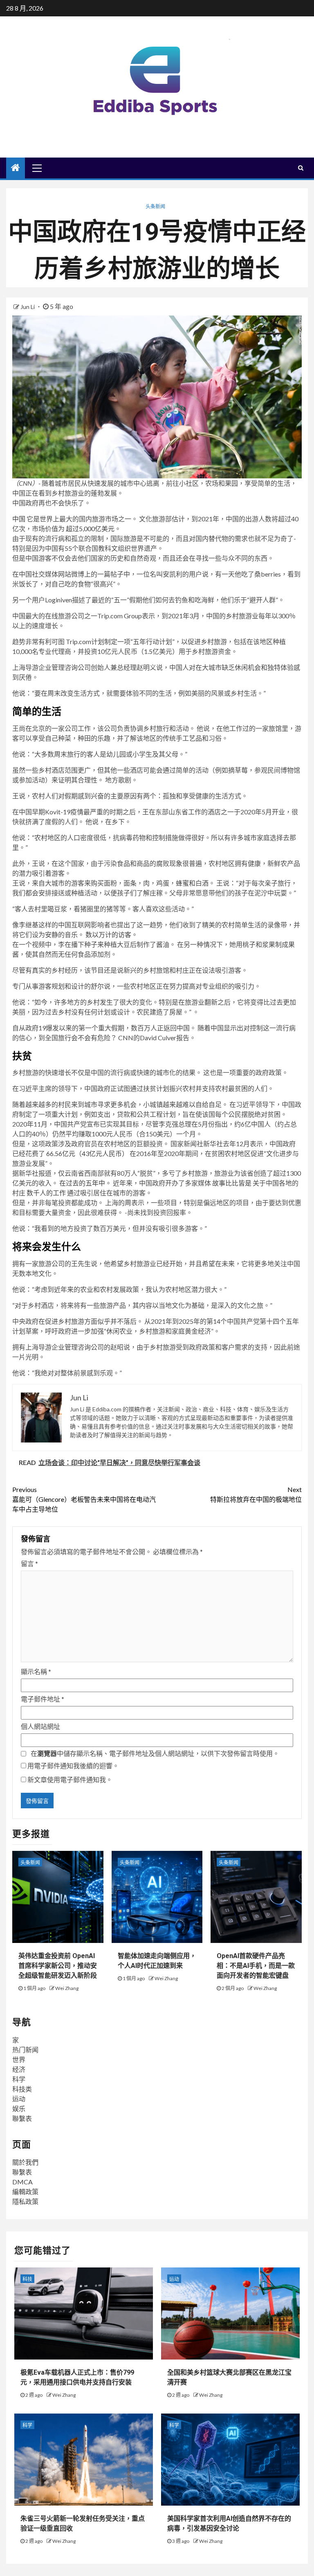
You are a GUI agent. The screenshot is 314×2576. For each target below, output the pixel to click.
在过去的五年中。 (85, 1183)
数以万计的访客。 (111, 934)
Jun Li (28, 307)
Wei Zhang (67, 1988)
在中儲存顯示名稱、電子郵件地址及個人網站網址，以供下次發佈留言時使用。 (155, 1753)
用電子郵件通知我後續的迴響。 (73, 1766)
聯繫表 (22, 2118)
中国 (19, 519)
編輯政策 (25, 2192)
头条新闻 (155, 206)
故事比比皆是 (231, 1183)
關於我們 (25, 2162)
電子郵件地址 (43, 1699)
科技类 (22, 2089)
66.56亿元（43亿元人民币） (87, 1153)
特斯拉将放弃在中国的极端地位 (256, 1494)
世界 (19, 2059)
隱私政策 (25, 2201)
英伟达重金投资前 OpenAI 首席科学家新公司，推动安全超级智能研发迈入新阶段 (58, 1966)
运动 (19, 2099)
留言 (29, 1563)
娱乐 (19, 2108)
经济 (19, 2069)
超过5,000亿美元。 (93, 528)
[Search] (301, 168)
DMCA (22, 2182)
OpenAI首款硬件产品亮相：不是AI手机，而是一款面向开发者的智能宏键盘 (256, 1966)
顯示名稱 (36, 1671)
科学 (19, 2079)
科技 (27, 2279)
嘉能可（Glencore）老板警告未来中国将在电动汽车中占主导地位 (84, 1499)
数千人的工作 (46, 1193)
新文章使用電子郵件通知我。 (70, 1779)
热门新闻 (25, 2050)
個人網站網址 (40, 1726)
